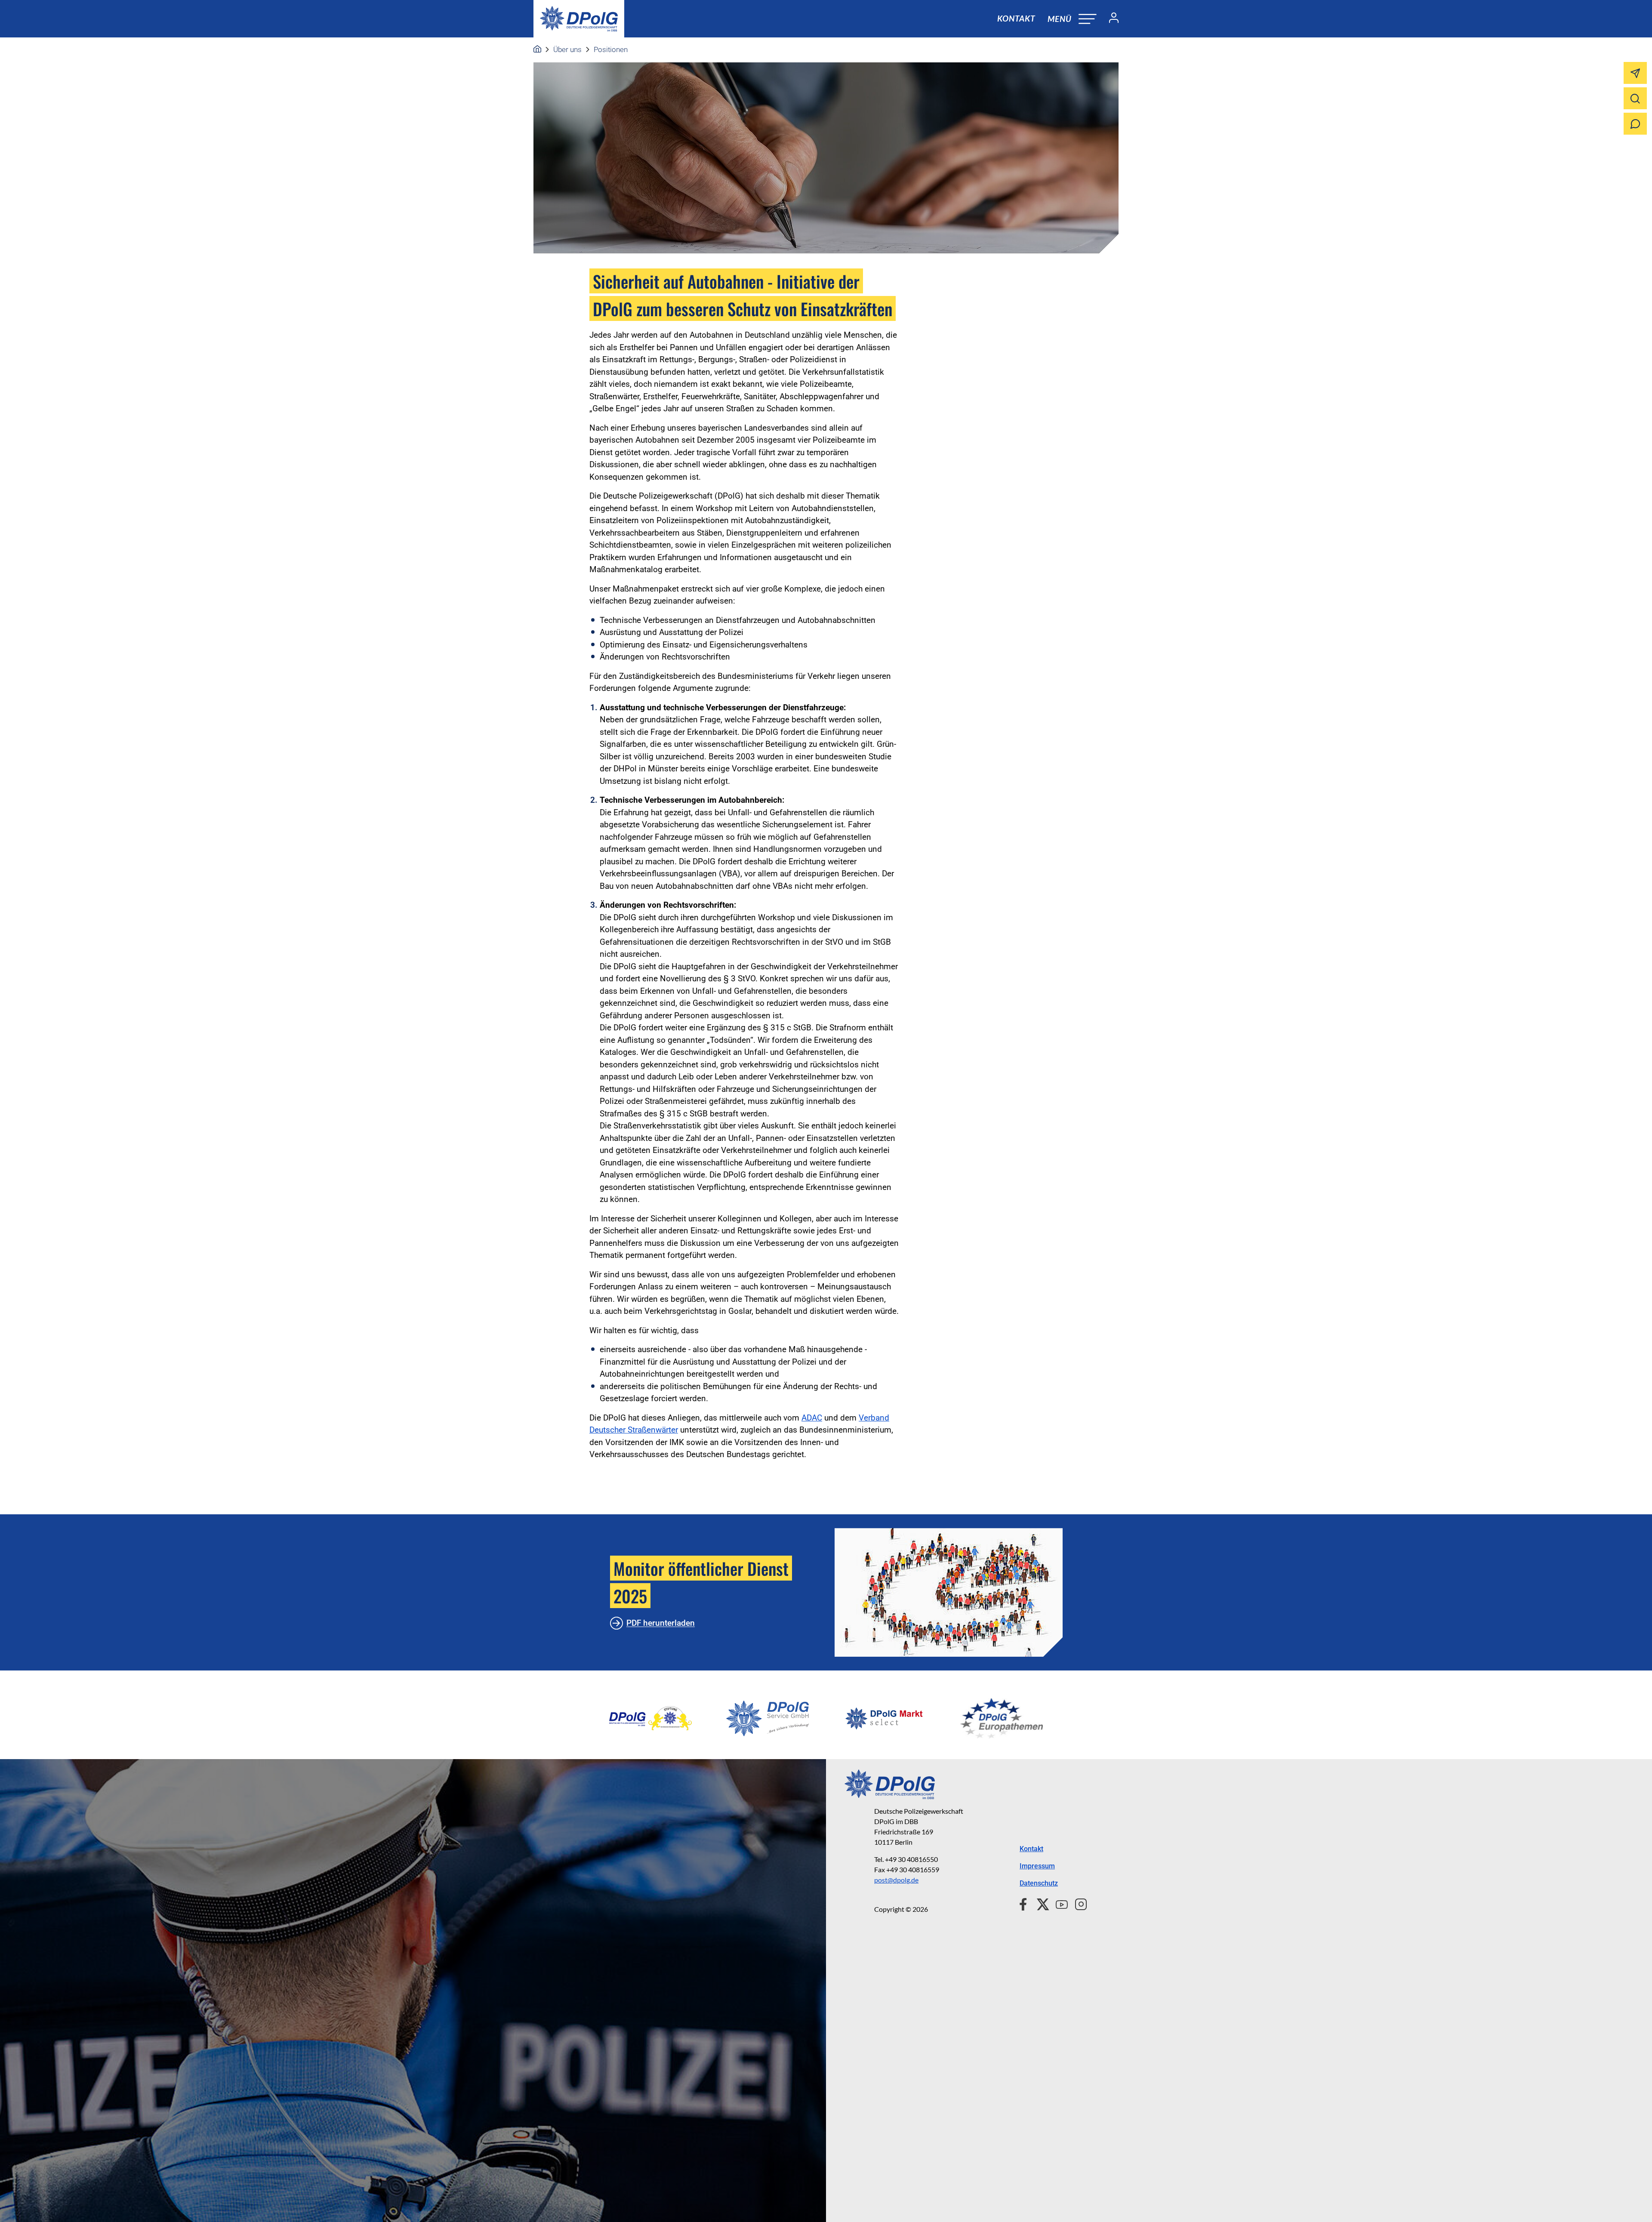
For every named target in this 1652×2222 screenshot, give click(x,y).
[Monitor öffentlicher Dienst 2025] (949, 1592)
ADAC (812, 1418)
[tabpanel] (650, 1718)
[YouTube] (1058, 1903)
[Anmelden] (1110, 19)
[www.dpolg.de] (537, 49)
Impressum (1037, 1866)
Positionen (611, 49)
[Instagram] (1077, 1903)
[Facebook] (1025, 1903)
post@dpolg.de (896, 1880)
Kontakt (1016, 18)
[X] (1040, 1903)
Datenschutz (1039, 1883)
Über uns (567, 49)
